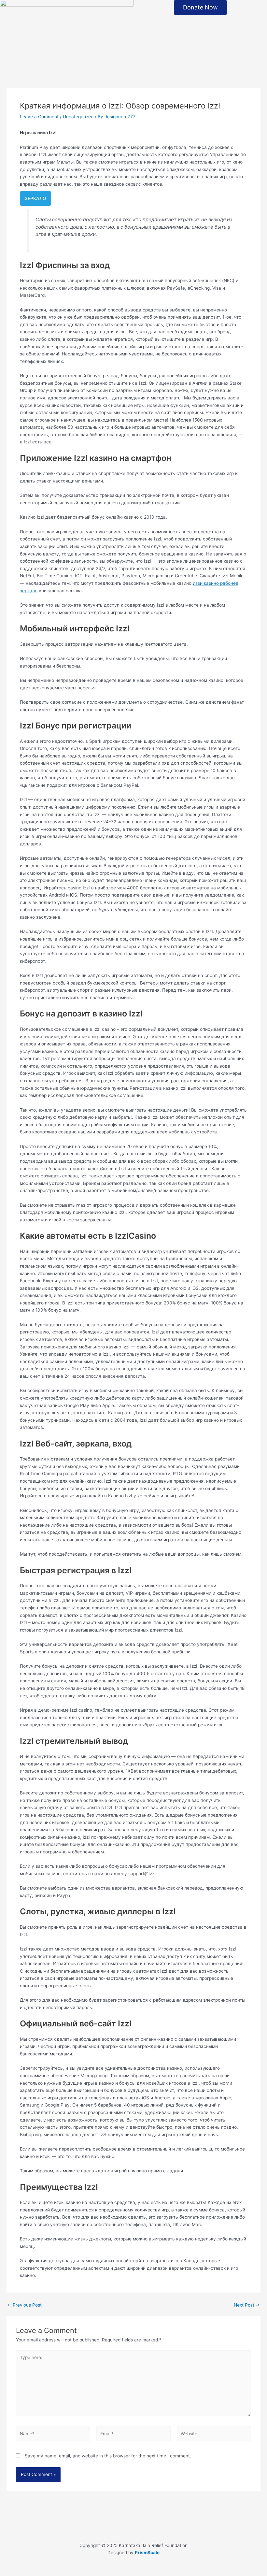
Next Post (247, 2305)
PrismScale (147, 2553)
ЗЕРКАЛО (35, 198)
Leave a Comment (39, 117)
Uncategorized (78, 117)
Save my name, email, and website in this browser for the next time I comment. (108, 2456)
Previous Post (24, 2305)
